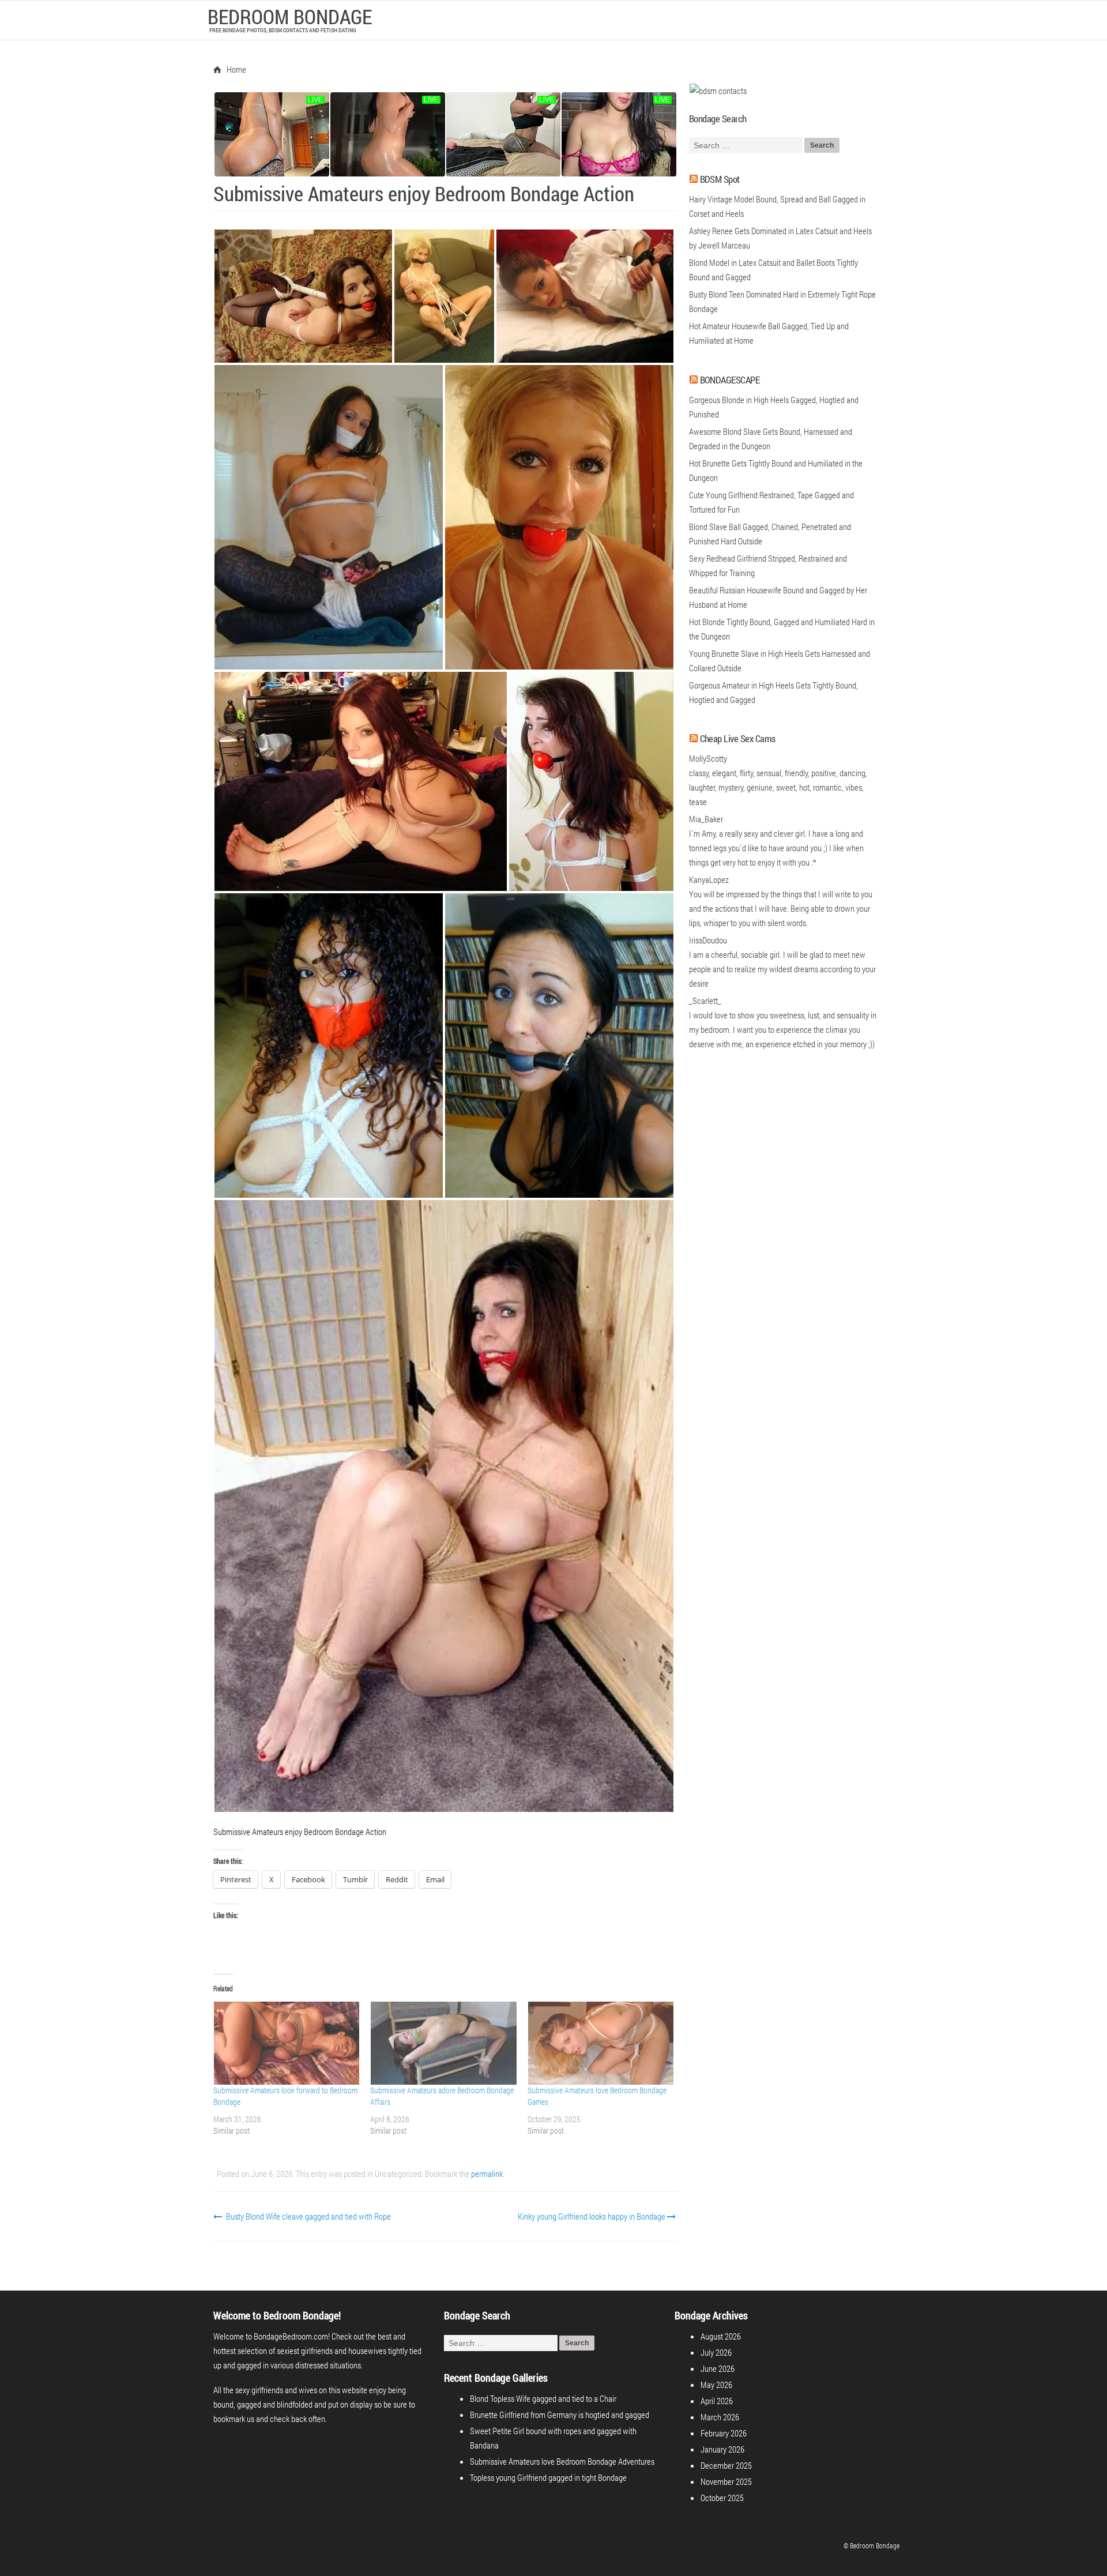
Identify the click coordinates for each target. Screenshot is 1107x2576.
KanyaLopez (709, 879)
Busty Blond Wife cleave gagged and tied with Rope (308, 2216)
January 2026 (722, 2449)
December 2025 (726, 2465)
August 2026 (721, 2336)
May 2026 (716, 2385)
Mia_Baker (706, 819)
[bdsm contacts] (718, 91)
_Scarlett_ (705, 1001)
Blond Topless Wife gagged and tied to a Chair (543, 2398)
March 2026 (720, 2417)
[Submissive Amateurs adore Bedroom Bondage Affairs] (443, 2043)
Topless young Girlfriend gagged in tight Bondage (548, 2477)
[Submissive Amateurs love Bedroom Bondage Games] (600, 2043)
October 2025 (722, 2498)
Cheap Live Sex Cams (738, 738)
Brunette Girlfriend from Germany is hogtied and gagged (560, 2415)
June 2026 (718, 2368)
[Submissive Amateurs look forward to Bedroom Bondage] (286, 2043)
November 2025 (726, 2481)
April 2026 (717, 2401)
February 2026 (724, 2433)
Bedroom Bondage (290, 16)
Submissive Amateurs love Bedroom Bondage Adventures (562, 2461)
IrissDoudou (708, 940)
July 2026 (716, 2352)
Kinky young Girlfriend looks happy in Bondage (592, 2216)
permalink (487, 2173)
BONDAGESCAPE (730, 380)
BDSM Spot (720, 179)
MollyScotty (708, 758)
